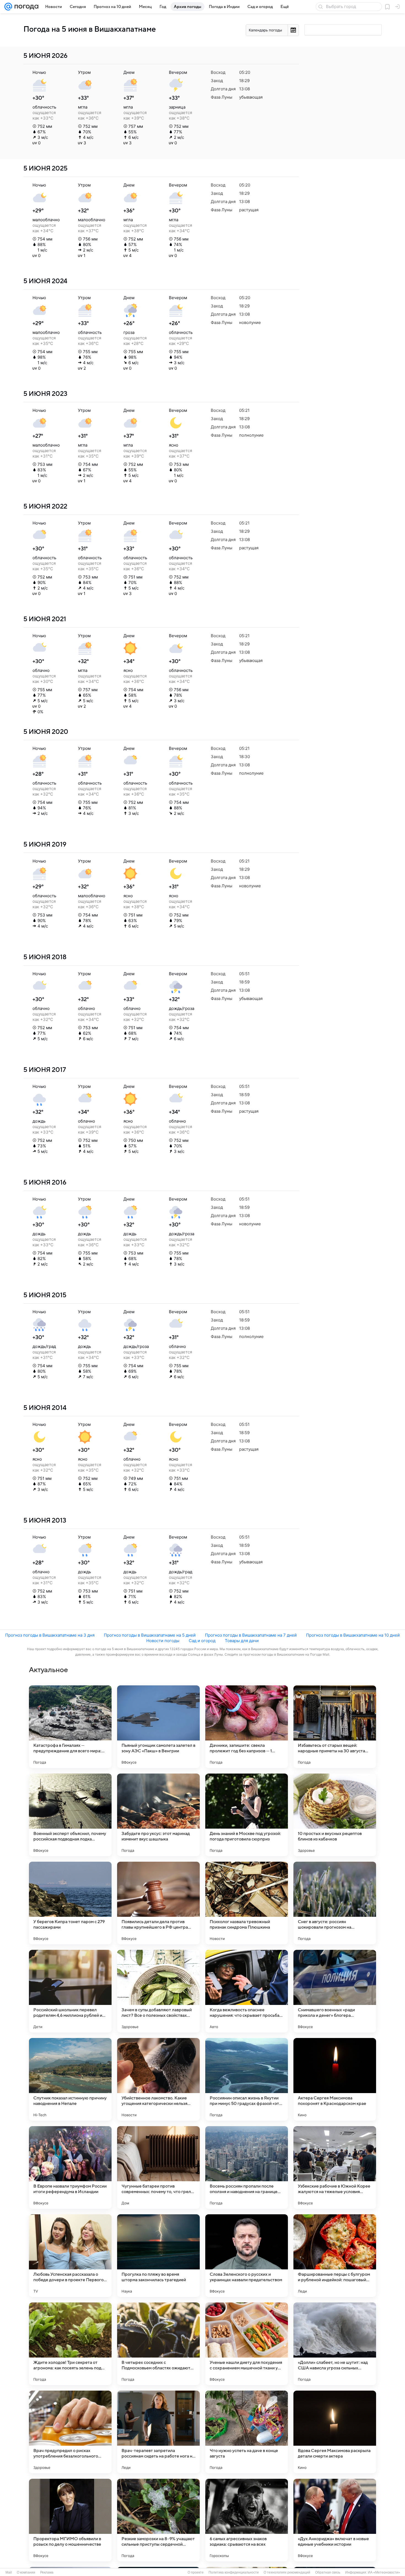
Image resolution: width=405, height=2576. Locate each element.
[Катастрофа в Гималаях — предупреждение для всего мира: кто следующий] (70, 1727)
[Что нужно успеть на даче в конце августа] (247, 2432)
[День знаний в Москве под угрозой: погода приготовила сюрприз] (247, 1815)
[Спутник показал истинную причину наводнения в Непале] (70, 2079)
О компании (26, 2572)
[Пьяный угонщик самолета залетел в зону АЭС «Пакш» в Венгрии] (158, 1727)
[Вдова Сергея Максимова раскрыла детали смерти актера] (335, 2432)
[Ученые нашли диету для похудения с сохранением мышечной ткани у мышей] (247, 2344)
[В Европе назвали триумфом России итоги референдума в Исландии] (70, 2167)
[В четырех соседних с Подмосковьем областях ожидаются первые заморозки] (158, 2344)
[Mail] (8, 7)
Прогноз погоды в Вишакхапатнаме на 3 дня (50, 1635)
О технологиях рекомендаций (287, 2572)
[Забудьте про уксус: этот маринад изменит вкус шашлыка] (158, 1815)
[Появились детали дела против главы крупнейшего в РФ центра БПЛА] (158, 1903)
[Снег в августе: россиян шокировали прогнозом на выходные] (335, 1903)
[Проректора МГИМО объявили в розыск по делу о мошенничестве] (70, 2520)
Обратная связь (328, 2572)
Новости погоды (163, 1641)
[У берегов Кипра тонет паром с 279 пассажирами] (70, 1903)
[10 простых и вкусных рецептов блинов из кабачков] (335, 1815)
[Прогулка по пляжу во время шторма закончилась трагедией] (158, 2256)
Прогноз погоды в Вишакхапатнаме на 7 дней (251, 1635)
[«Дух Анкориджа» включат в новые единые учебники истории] (335, 2520)
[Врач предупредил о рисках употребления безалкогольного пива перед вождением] (70, 2432)
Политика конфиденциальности (234, 2572)
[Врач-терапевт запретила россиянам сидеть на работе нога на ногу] (158, 2432)
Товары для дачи (242, 1641)
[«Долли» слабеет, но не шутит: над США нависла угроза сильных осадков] (335, 2344)
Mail (9, 2572)
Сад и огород (202, 1641)
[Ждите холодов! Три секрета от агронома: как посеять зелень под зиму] (70, 2344)
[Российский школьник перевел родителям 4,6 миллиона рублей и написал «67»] (70, 1991)
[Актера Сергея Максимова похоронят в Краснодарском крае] (335, 2079)
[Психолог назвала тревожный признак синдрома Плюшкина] (247, 1903)
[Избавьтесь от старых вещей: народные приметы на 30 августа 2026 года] (335, 1727)
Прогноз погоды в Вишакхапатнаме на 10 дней (353, 1635)
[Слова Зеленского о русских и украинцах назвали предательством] (247, 2256)
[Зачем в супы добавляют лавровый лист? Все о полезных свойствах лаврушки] (158, 1991)
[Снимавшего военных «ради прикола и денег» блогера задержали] (335, 1991)
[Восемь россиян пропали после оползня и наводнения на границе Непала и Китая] (247, 2167)
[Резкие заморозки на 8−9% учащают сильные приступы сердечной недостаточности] (158, 2520)
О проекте (196, 2572)
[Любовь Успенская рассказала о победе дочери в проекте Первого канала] (70, 2256)
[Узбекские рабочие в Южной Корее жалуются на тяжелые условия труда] (335, 2167)
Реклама (47, 2572)
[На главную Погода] (25, 7)
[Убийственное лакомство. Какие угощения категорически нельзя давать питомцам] (158, 2079)
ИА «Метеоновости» (384, 2572)
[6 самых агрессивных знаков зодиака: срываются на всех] (247, 2520)
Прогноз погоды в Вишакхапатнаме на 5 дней (150, 1635)
